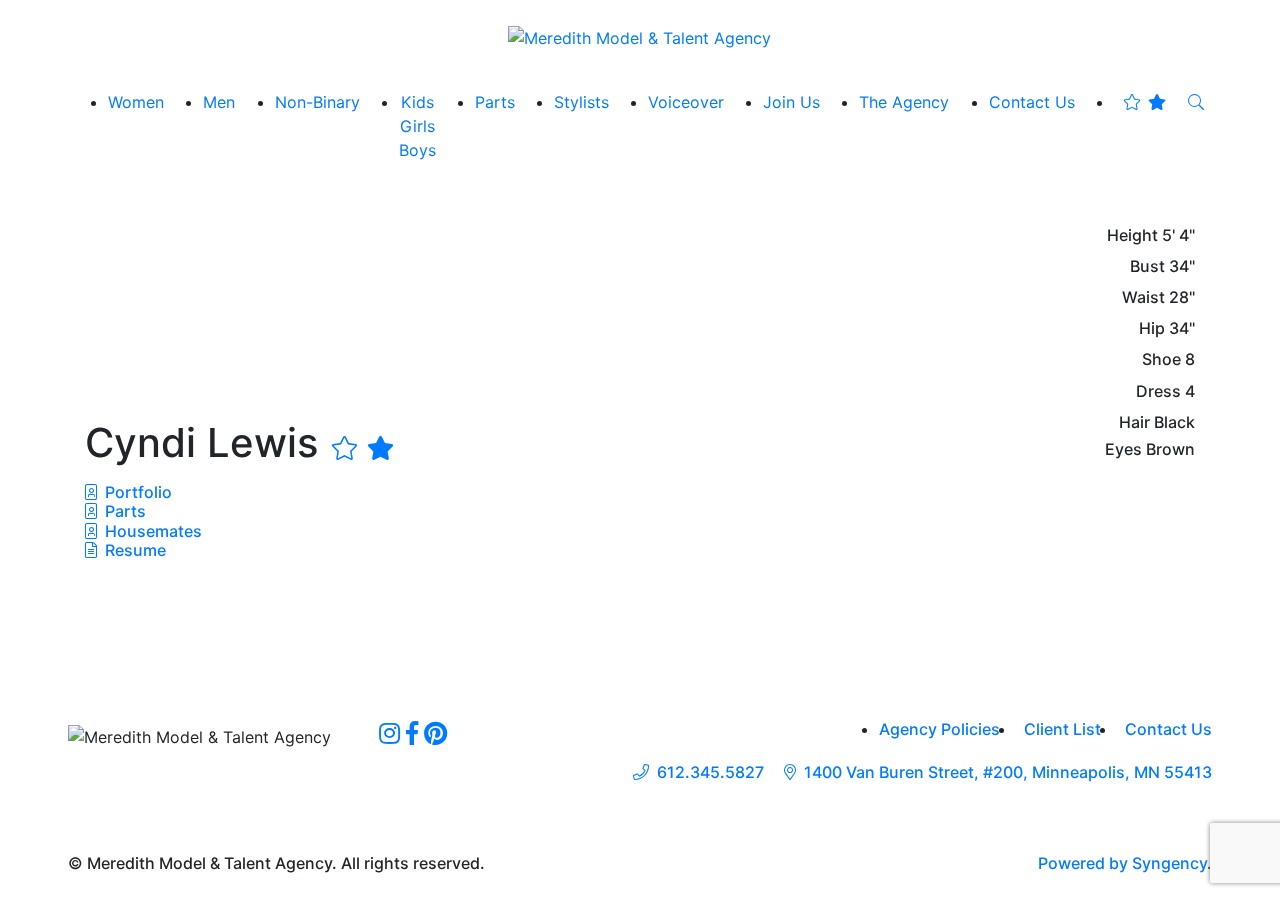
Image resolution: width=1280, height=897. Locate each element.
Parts (123, 511)
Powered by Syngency (1122, 863)
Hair (1134, 422)
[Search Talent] (1196, 102)
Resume (135, 550)
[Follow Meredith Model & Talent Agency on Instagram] (389, 733)
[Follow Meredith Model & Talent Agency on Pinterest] (435, 733)
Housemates (151, 531)
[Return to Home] (639, 37)
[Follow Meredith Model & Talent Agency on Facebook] (412, 733)
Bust (1147, 266)
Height (1132, 235)
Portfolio (136, 492)
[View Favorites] (1144, 102)
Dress (1158, 391)
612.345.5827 (710, 772)
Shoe (1161, 359)
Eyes (1123, 449)
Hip (1152, 328)
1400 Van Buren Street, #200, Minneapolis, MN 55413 (1008, 772)
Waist (1143, 297)
